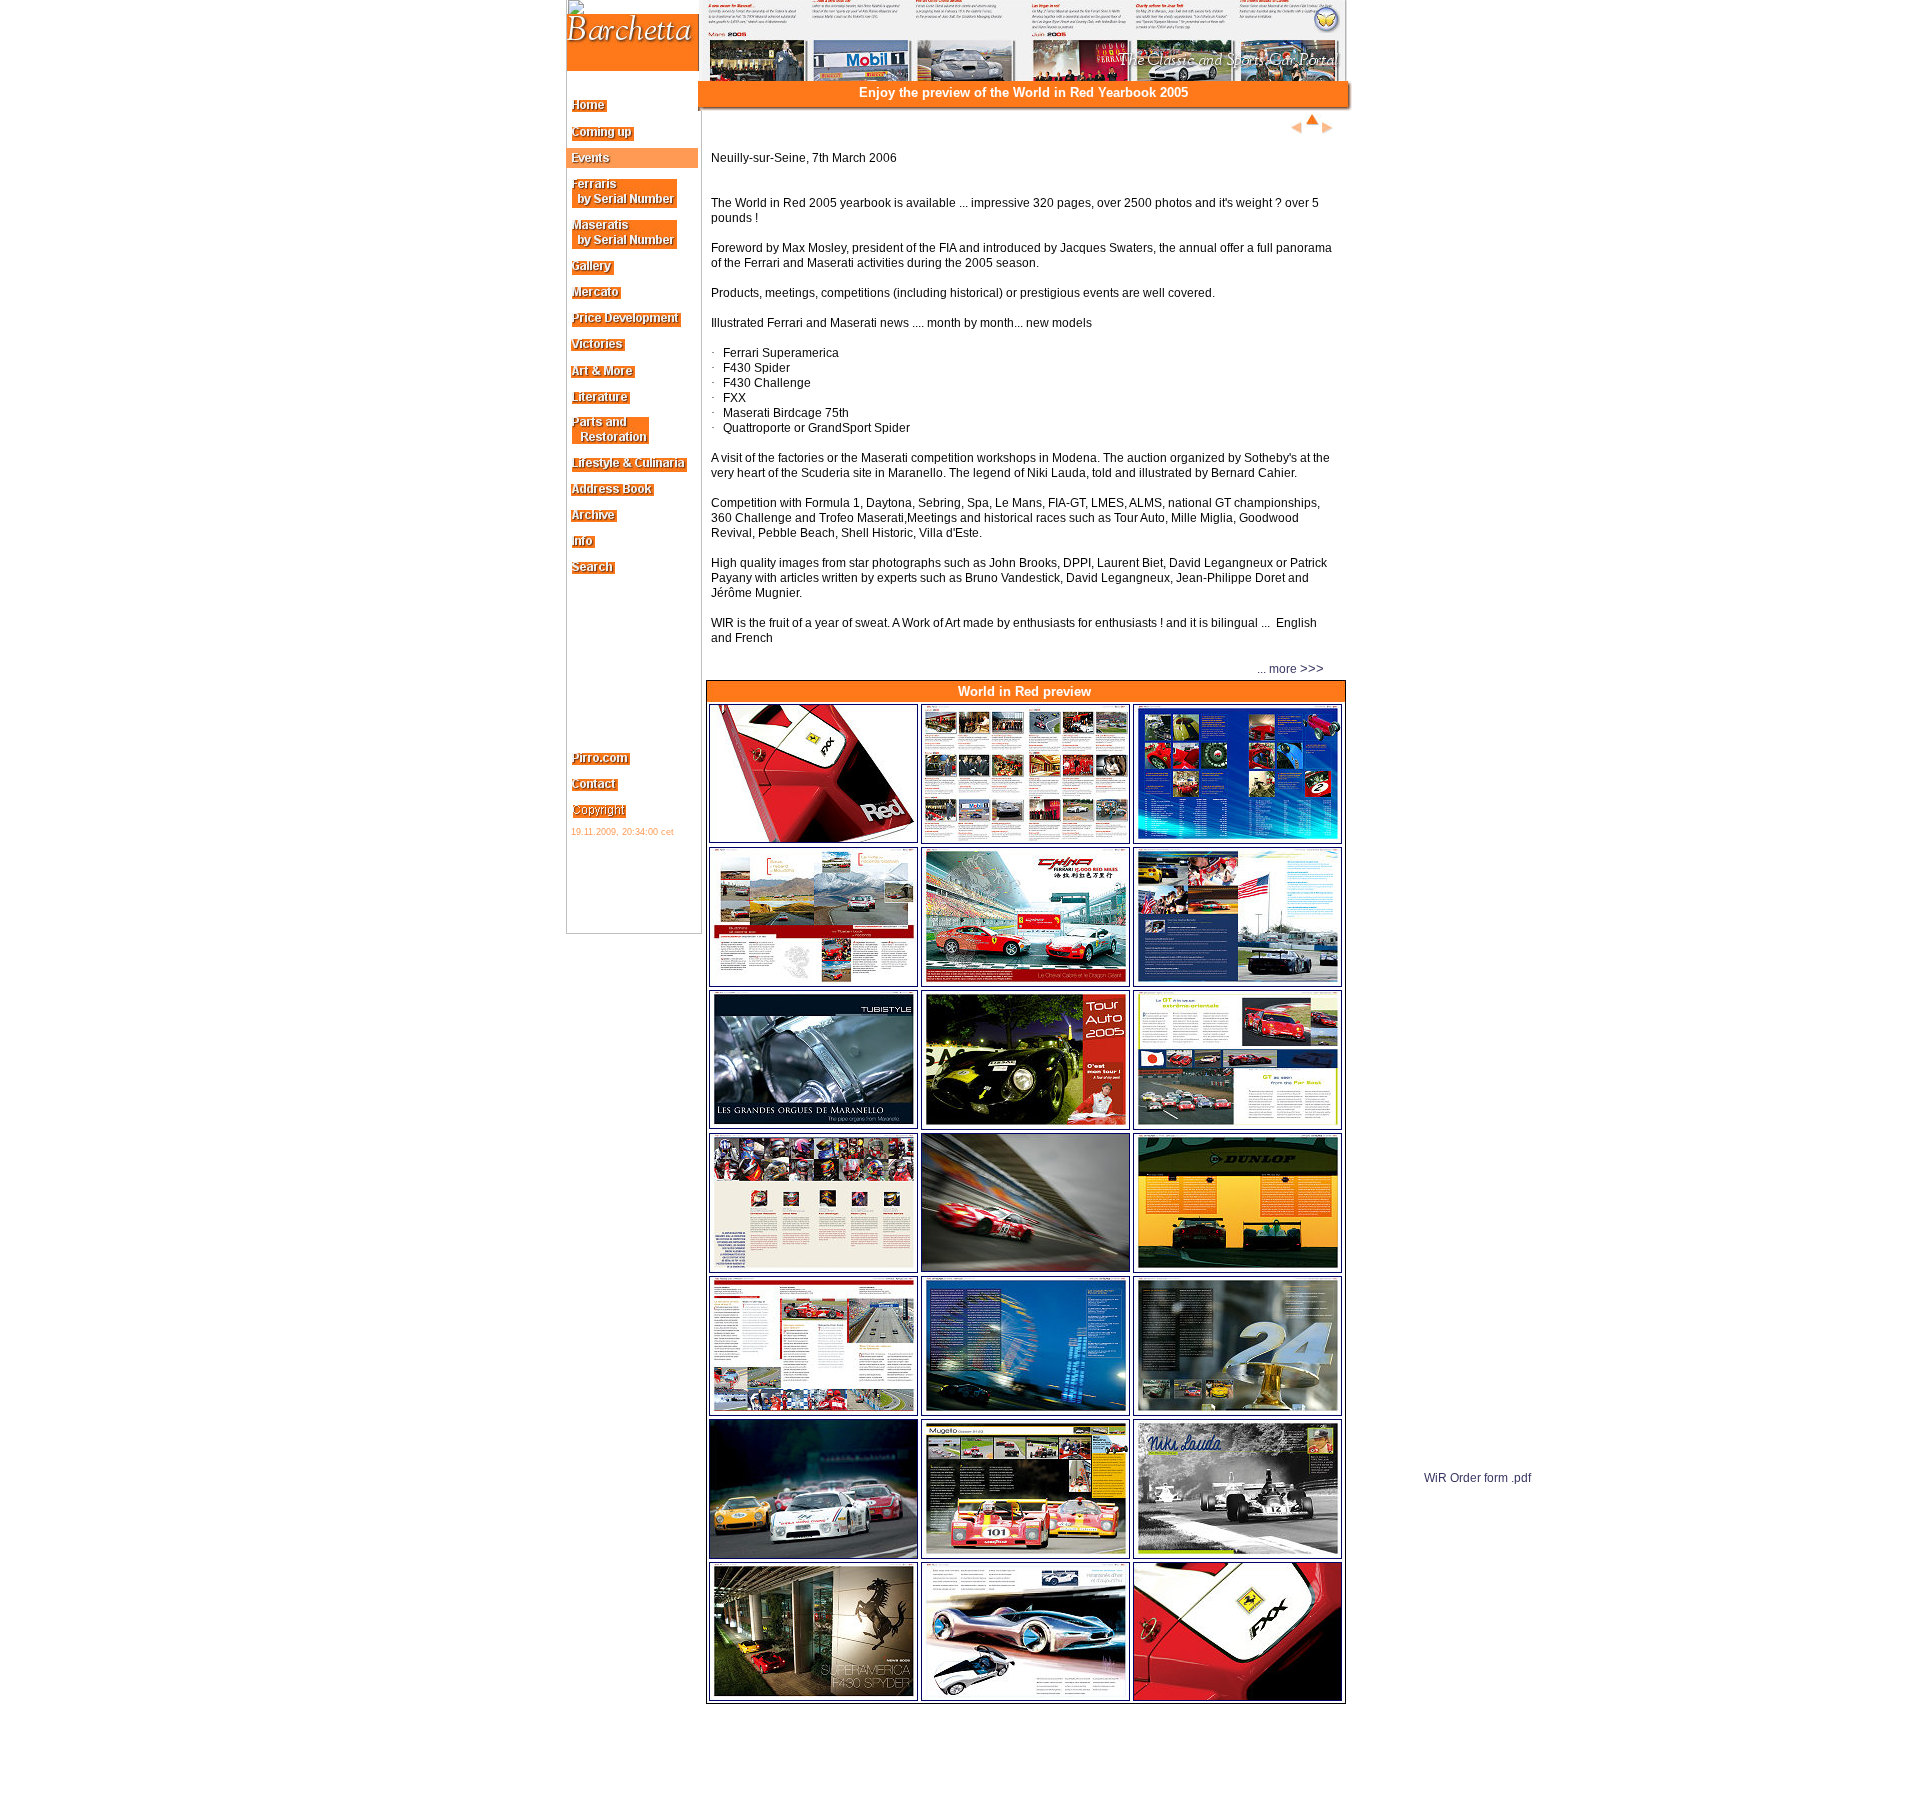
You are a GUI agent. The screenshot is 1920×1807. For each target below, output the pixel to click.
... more (1005, 669)
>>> (1312, 668)
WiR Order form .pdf (1477, 1478)
